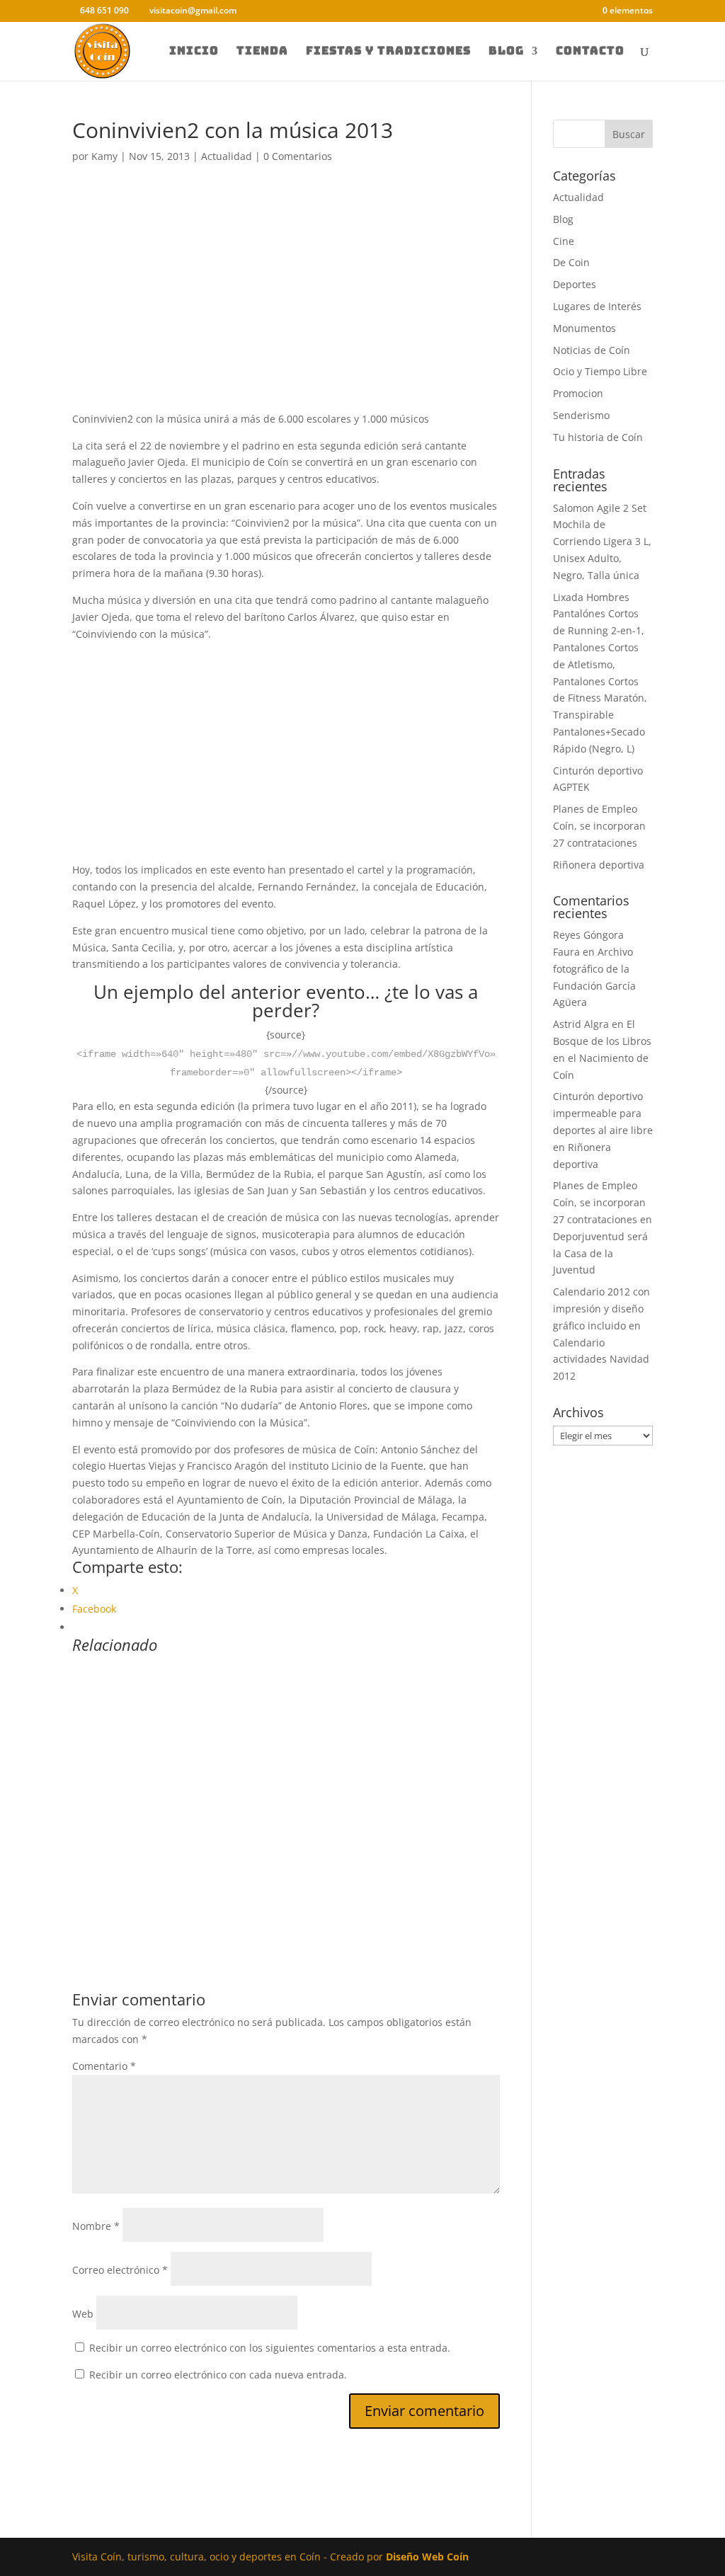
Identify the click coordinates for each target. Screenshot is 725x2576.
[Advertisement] (286, 306)
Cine (564, 241)
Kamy (104, 156)
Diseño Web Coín (427, 2557)
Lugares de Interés (597, 306)
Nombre (96, 2226)
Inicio (194, 52)
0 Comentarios (298, 156)
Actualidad (227, 156)
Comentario (104, 2066)
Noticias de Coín (592, 350)
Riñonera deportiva (599, 865)
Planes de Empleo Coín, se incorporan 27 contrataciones (599, 826)
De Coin (571, 262)
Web (83, 2314)
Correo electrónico (120, 2270)
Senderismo (581, 415)
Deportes (575, 284)
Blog (506, 52)
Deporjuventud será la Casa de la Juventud (600, 1253)
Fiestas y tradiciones (388, 52)
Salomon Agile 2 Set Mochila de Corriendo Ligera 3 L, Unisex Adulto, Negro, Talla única (602, 542)
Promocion (578, 393)
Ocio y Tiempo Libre (600, 371)
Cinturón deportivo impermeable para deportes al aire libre (603, 1113)
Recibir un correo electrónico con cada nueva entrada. (218, 2375)
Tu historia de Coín (598, 437)
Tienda (262, 52)
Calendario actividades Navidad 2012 (601, 1359)
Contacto (590, 52)
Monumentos (584, 328)
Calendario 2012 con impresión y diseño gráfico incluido (601, 1309)
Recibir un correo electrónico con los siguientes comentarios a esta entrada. (270, 2348)
